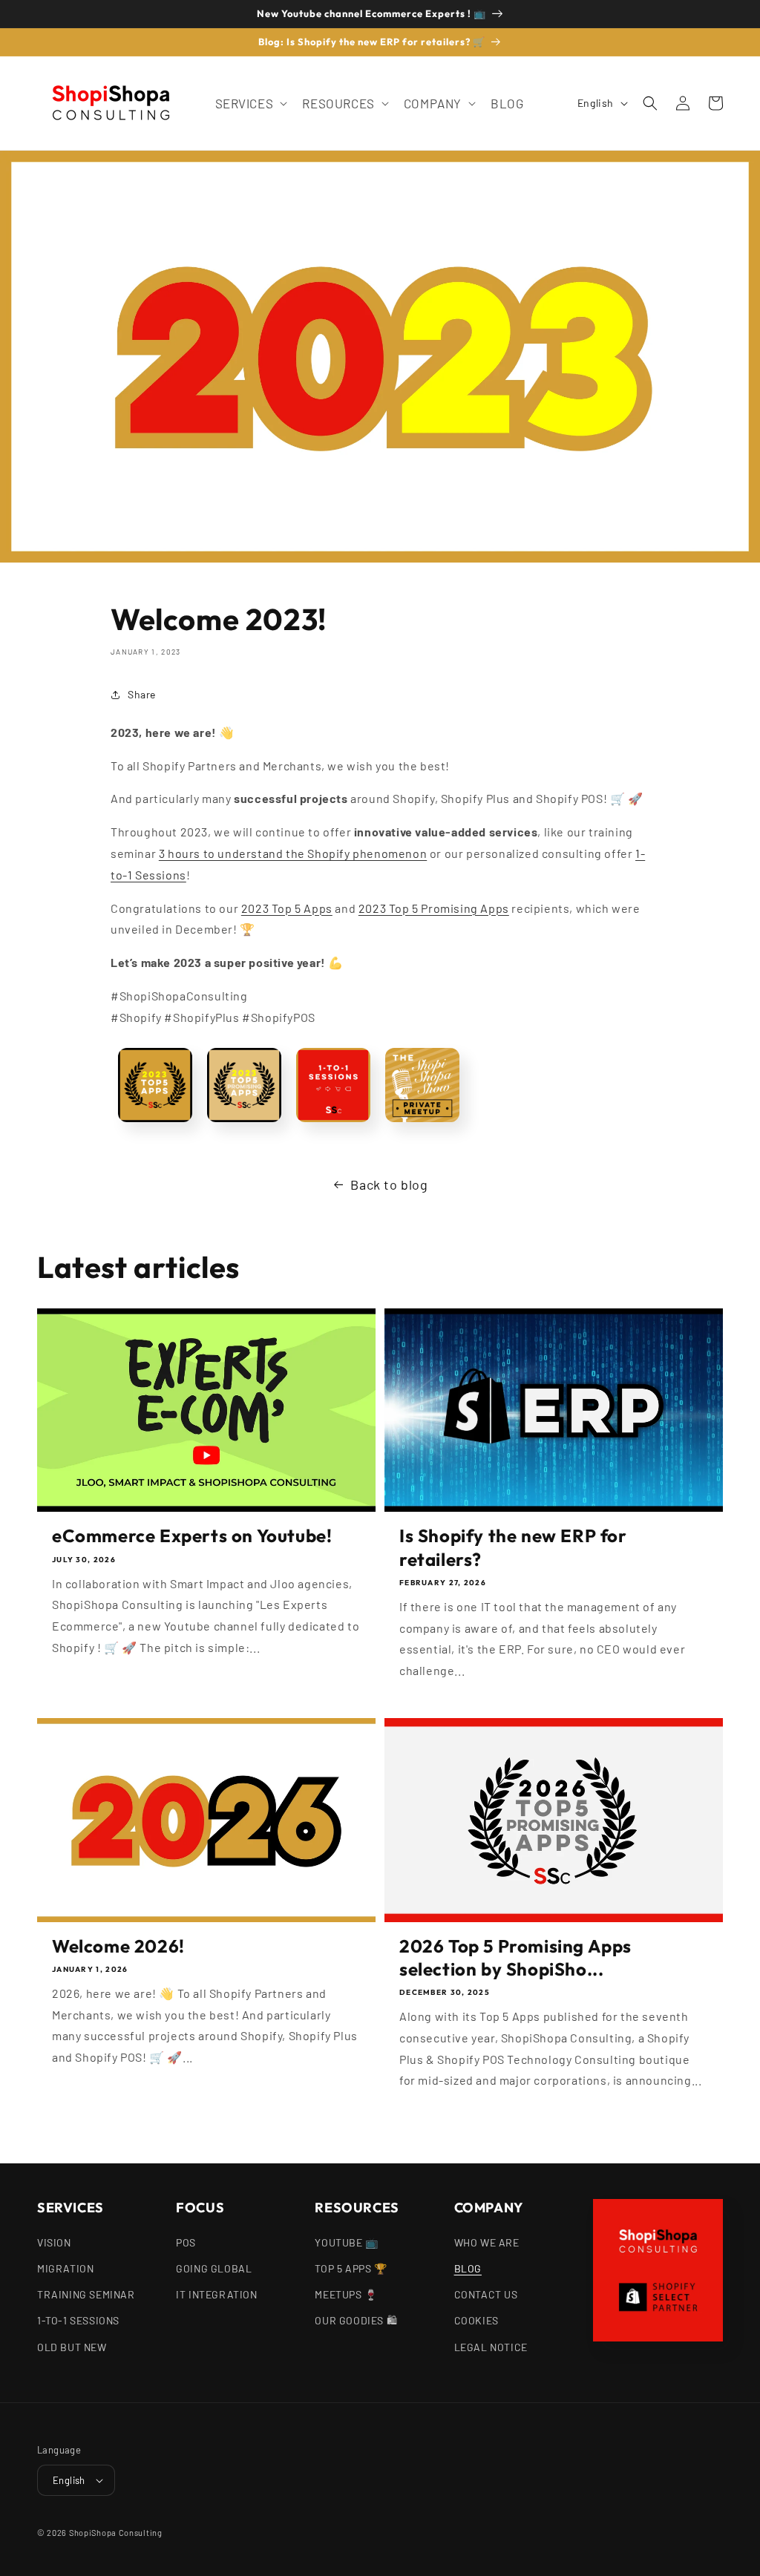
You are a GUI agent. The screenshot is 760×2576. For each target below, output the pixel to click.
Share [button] (142, 694)
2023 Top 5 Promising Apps (434, 908)
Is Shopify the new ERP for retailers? (513, 1547)
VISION (54, 2242)
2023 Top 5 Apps (287, 908)
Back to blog (389, 1184)
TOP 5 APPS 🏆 (351, 2268)
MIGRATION (65, 2268)
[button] (250, 103)
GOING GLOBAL (214, 2268)
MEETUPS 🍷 (346, 2294)
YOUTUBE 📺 (346, 2242)
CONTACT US (486, 2294)
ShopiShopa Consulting (116, 2533)
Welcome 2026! (118, 1946)
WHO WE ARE (487, 2242)
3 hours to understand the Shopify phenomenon (293, 853)
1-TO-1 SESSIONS (78, 2320)
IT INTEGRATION (216, 2294)
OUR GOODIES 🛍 (356, 2320)
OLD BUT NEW (72, 2347)
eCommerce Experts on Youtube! (192, 1536)
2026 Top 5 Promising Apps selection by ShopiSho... (515, 1957)
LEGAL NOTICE (491, 2347)
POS (186, 2242)
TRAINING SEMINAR (86, 2294)
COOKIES (476, 2320)
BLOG (468, 2268)
